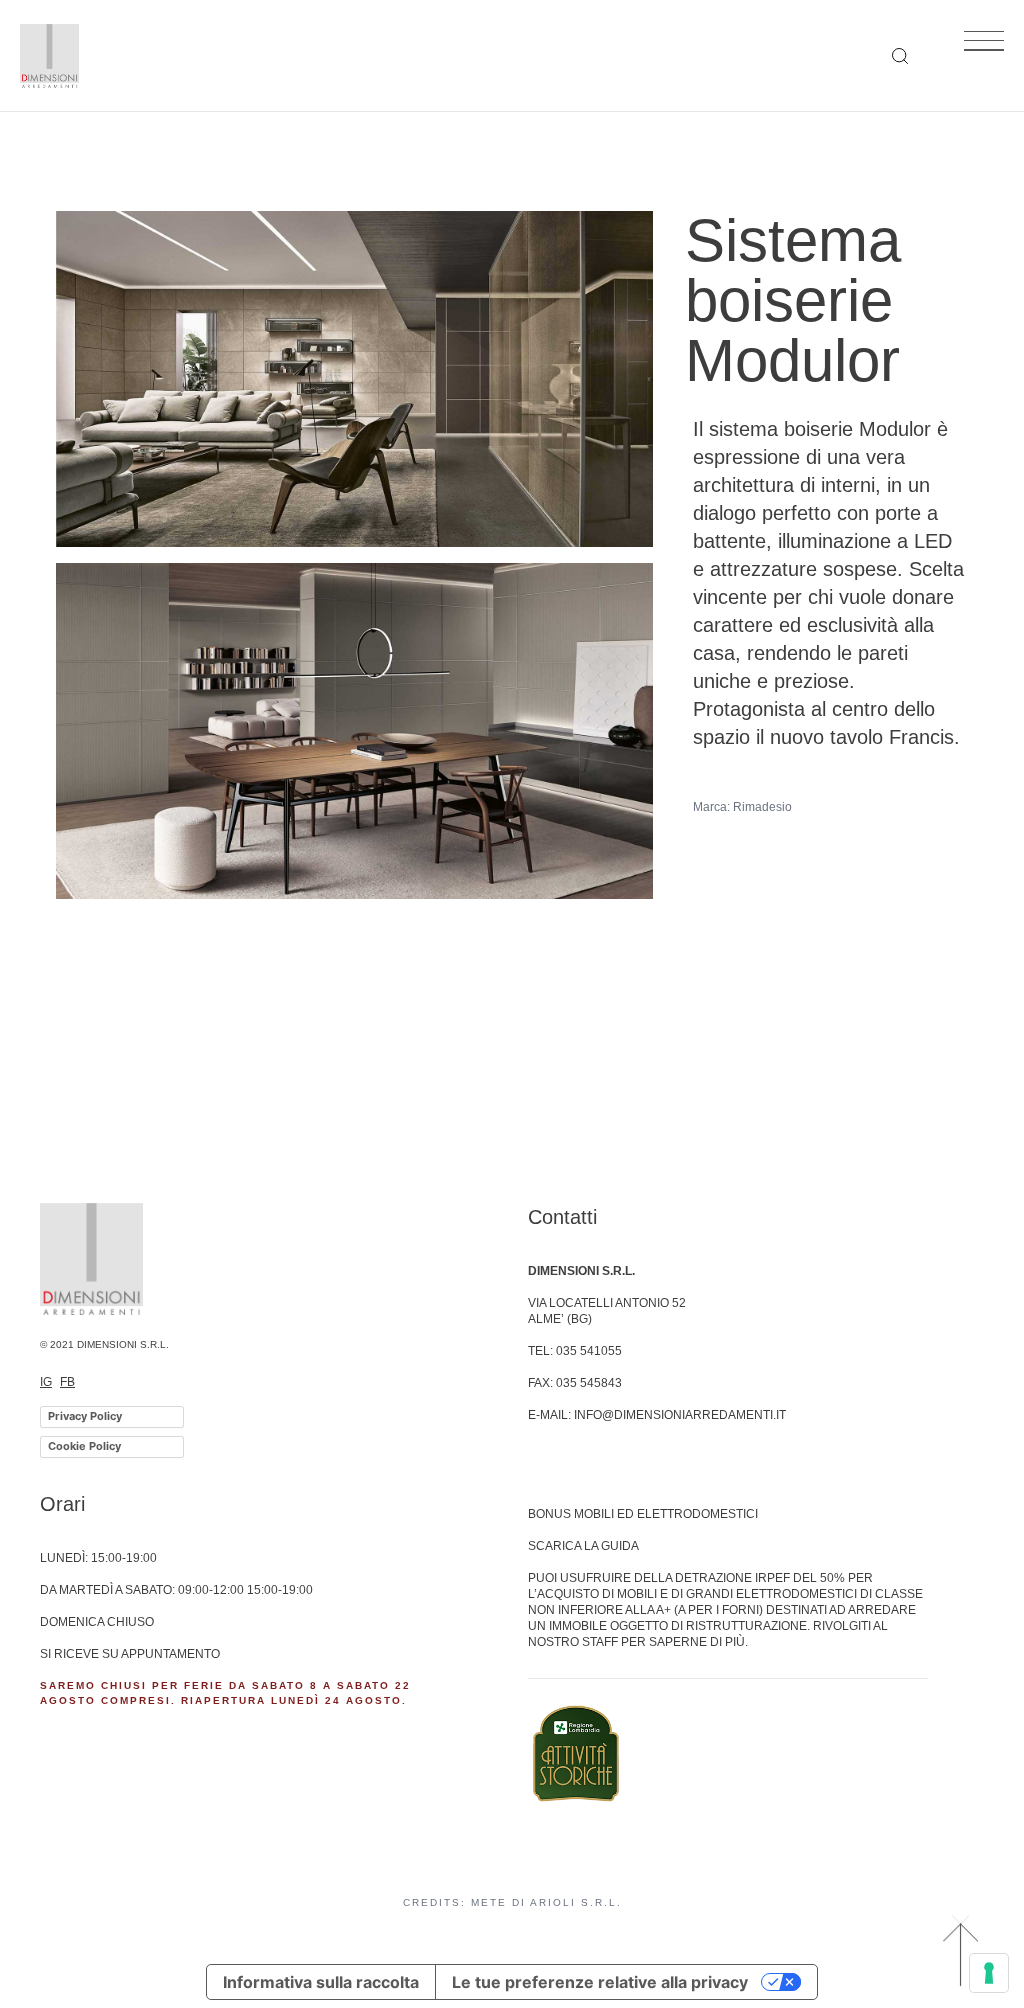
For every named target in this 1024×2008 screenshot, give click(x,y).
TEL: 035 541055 (575, 1351)
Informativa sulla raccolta (321, 1982)
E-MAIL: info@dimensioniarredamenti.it (657, 1415)
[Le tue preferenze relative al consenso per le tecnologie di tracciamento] (989, 1973)
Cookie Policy (84, 1446)
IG (46, 1382)
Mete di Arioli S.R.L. (546, 1902)
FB (67, 1382)
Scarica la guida (583, 1546)
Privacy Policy (85, 1416)
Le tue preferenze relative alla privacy (600, 1982)
